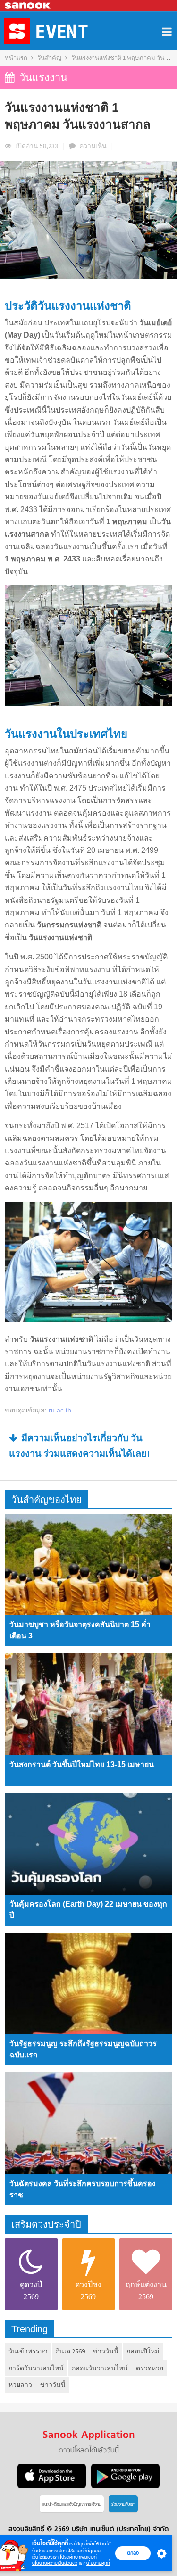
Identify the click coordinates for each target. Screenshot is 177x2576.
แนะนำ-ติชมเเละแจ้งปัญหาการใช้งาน (72, 2505)
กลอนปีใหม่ (143, 2351)
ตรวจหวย (150, 2368)
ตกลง (133, 2553)
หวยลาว (20, 2385)
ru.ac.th (60, 1410)
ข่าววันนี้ (106, 2351)
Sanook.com (28, 6)
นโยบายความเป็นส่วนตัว (55, 2563)
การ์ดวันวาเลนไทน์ (36, 2368)
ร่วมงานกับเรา (123, 2505)
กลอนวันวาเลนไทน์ (100, 2368)
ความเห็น (93, 146)
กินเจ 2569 (70, 2351)
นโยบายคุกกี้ (98, 2563)
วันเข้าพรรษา (28, 2351)
